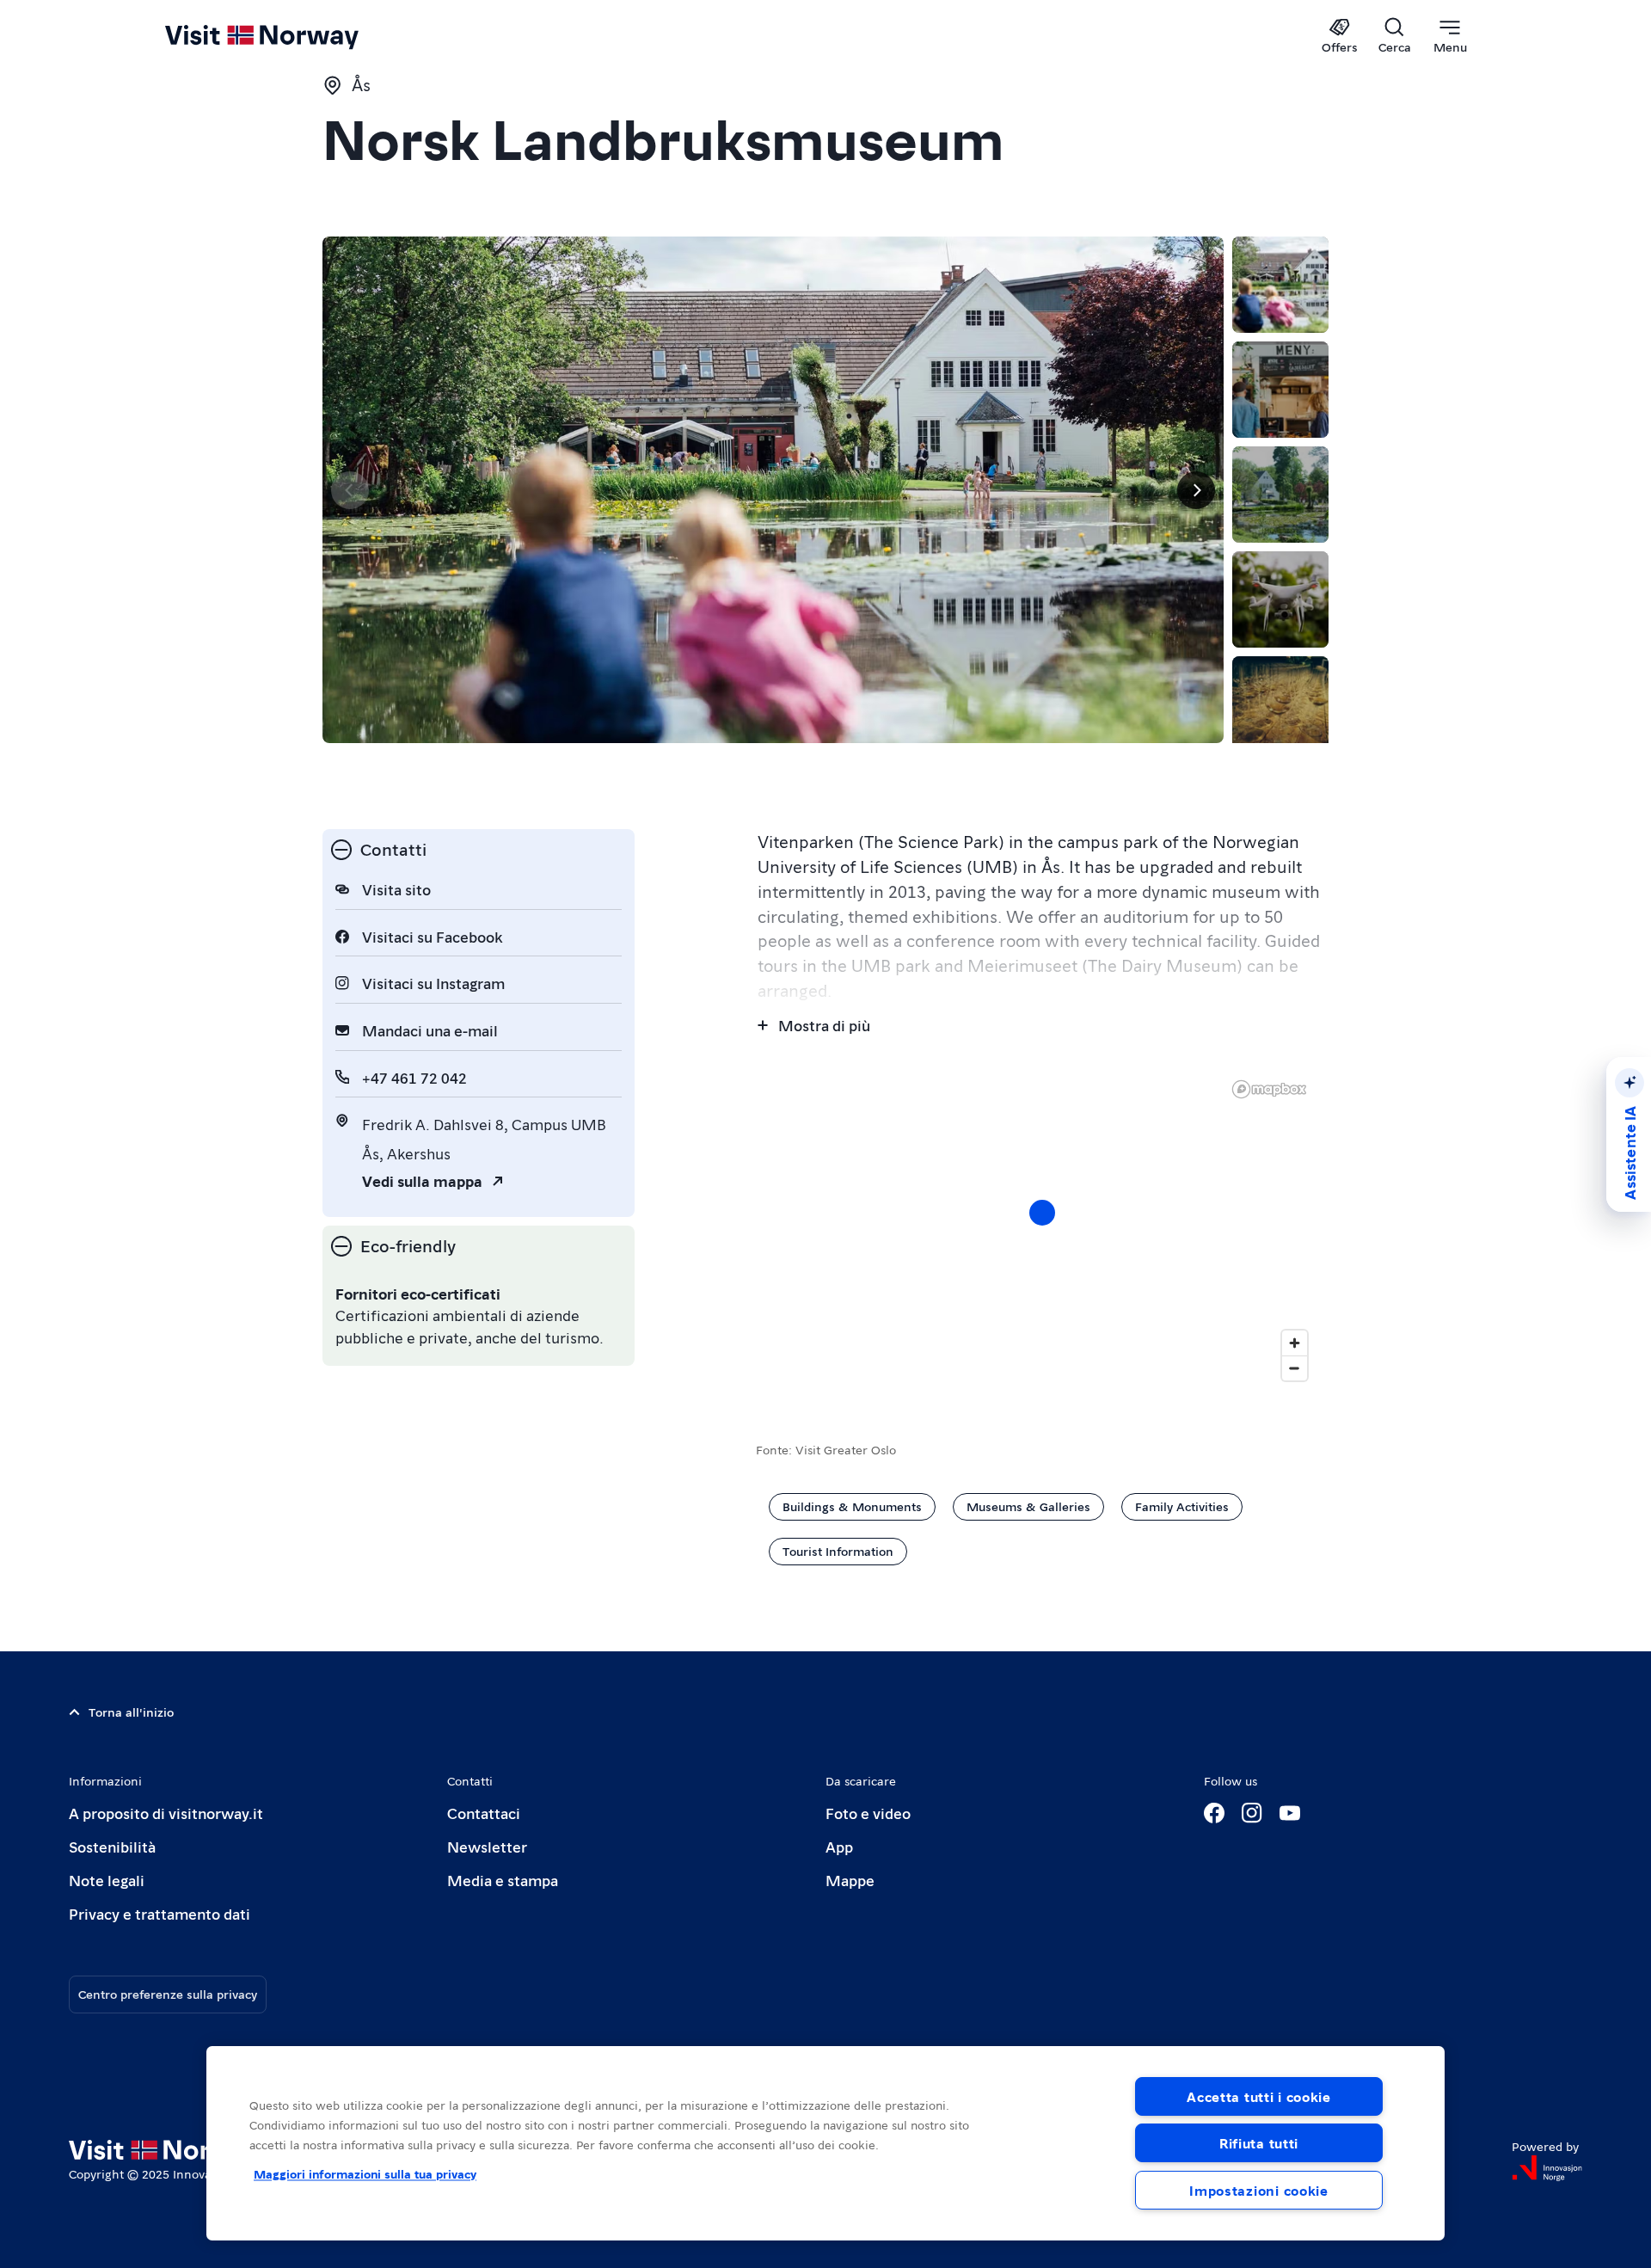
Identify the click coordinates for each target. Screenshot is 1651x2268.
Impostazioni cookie (1259, 2190)
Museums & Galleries (1028, 1506)
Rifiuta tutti (1259, 2143)
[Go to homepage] (290, 36)
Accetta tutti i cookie (1259, 2096)
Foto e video (868, 1813)
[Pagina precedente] (350, 490)
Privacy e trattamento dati (160, 1913)
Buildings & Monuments (852, 1506)
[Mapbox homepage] (1269, 1089)
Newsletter (487, 1846)
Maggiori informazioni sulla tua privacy (365, 2173)
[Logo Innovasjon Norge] (1547, 2168)
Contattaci (484, 1813)
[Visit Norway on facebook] (1214, 1813)
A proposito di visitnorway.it (166, 1813)
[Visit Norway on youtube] (1290, 1813)
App (839, 1846)
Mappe (850, 1880)
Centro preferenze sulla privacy (168, 1994)
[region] (825, 2143)
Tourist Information (838, 1551)
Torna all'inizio (131, 1712)
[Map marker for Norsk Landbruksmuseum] (1042, 1213)
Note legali (107, 1880)
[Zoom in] (1295, 1343)
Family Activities (1182, 1506)
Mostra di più (824, 1025)
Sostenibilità (112, 1846)
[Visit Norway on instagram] (1252, 1813)
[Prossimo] (1196, 490)
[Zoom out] (1295, 1368)
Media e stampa (503, 1880)
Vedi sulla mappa (422, 1180)
